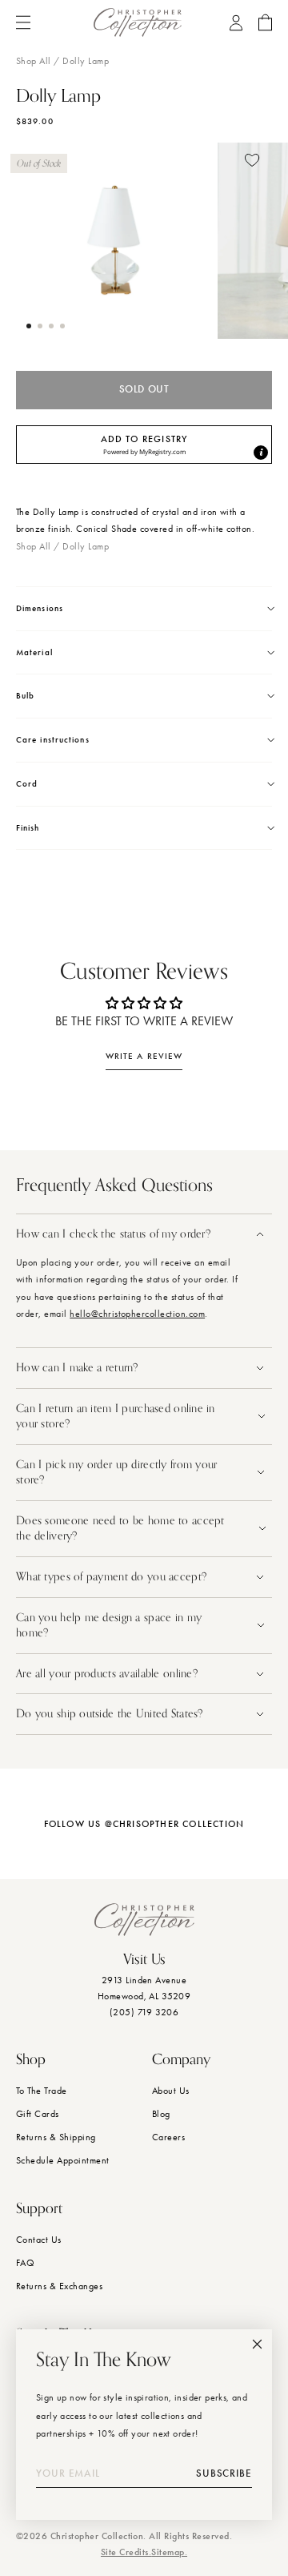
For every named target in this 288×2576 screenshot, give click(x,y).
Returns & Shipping (56, 2137)
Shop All (34, 61)
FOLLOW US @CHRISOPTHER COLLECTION (144, 1824)
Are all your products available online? (108, 1674)
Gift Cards (38, 2114)
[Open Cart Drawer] (265, 22)
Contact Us (39, 2240)
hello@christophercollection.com (137, 1314)
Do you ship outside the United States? (111, 1714)
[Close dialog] (257, 2344)
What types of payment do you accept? (111, 1577)
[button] (29, 326)
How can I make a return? (77, 1368)
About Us (171, 2091)
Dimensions (40, 608)
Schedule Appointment (63, 2160)
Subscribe (224, 2473)
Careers (168, 2137)
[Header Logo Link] (138, 22)
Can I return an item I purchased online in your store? (116, 1417)
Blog (161, 2114)
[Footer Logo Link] (144, 1920)
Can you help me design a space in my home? (109, 1626)
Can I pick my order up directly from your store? (116, 1473)
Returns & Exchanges (59, 2286)
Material (34, 652)
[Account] (236, 23)
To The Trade (42, 2091)
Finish (28, 828)
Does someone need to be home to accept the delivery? (120, 1529)
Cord (27, 784)
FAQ (25, 2263)
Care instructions (53, 740)
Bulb (25, 696)
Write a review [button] (144, 1056)
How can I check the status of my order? (113, 1234)
